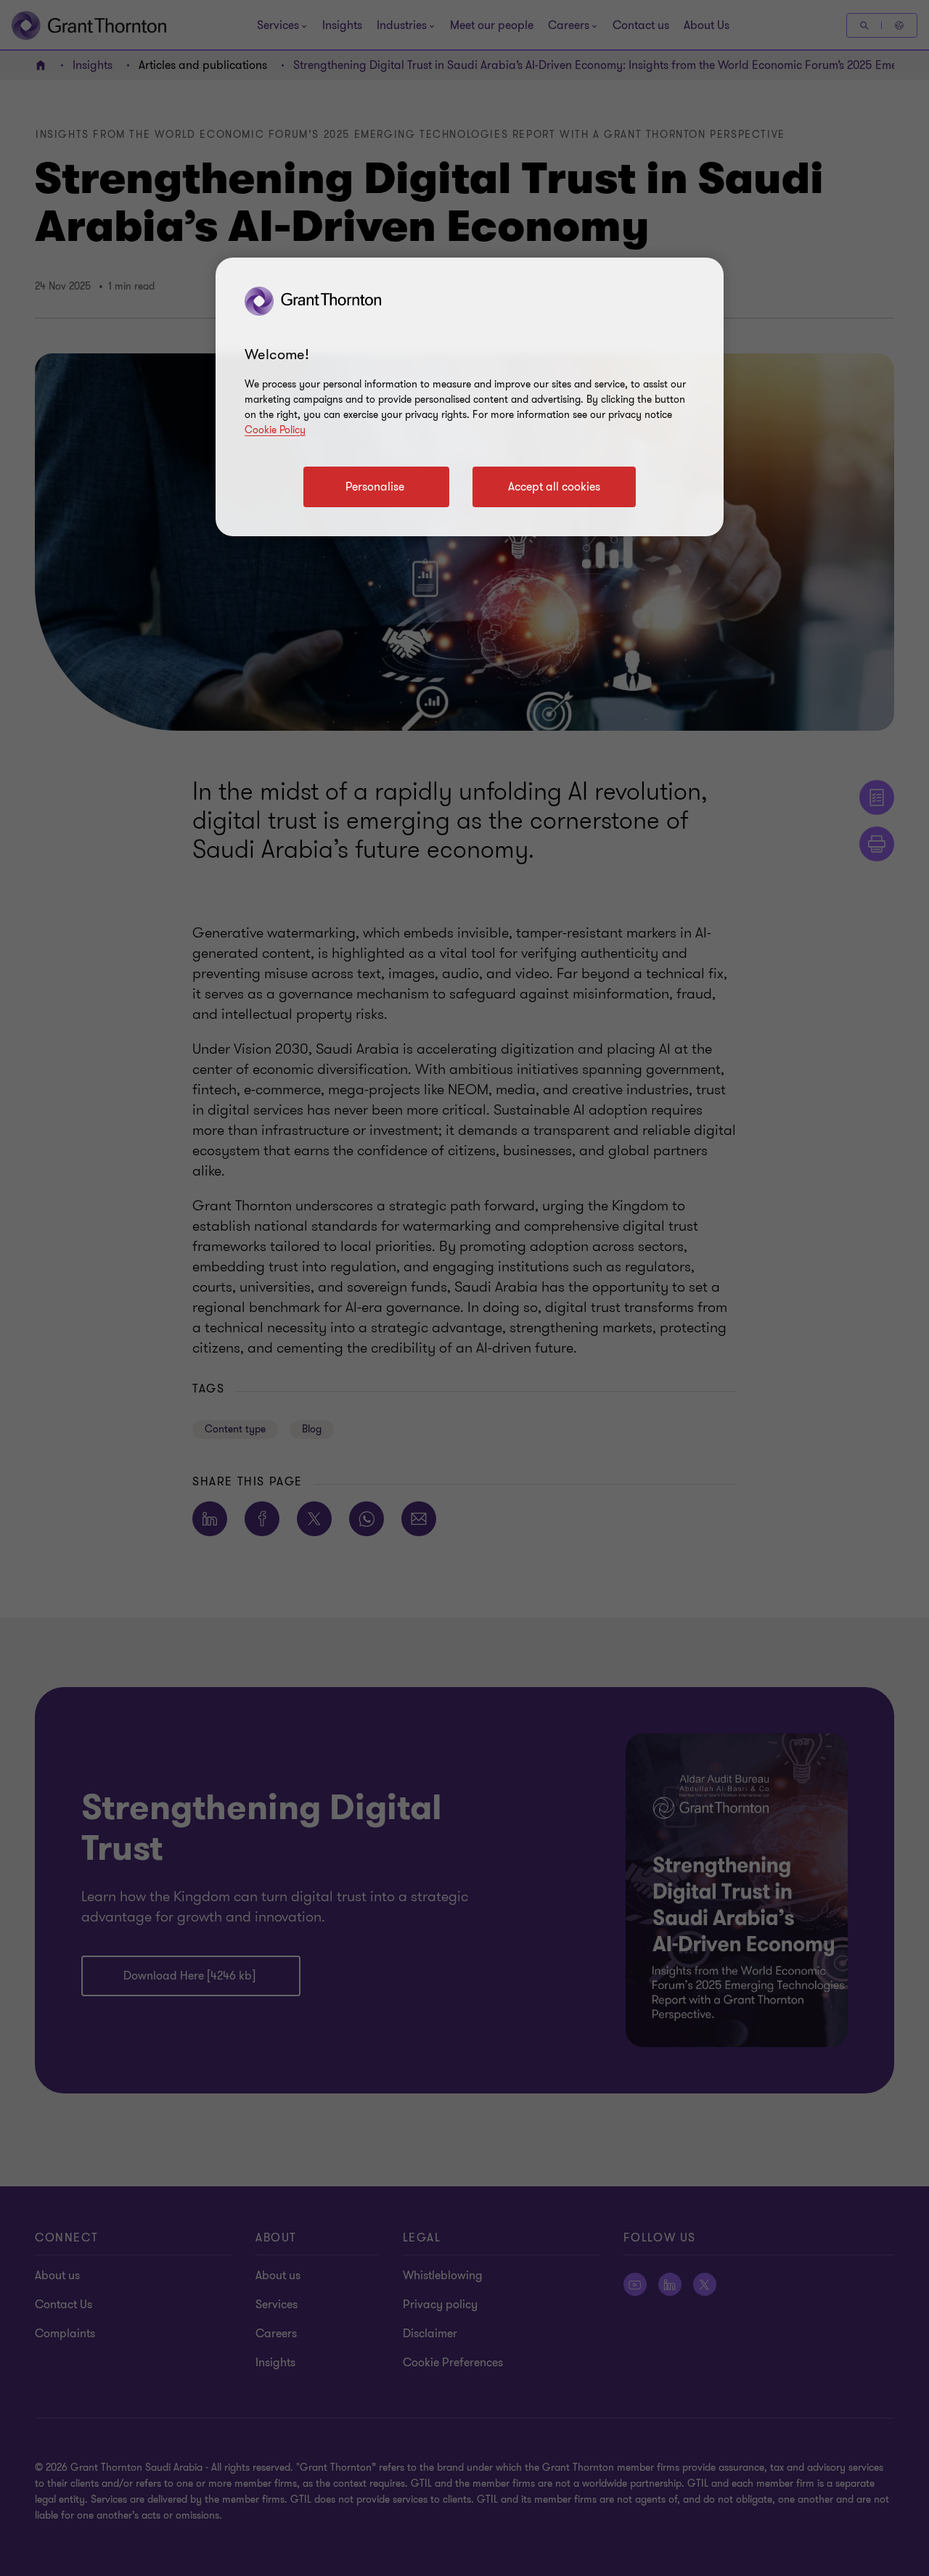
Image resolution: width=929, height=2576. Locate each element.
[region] (470, 397)
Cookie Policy (275, 430)
